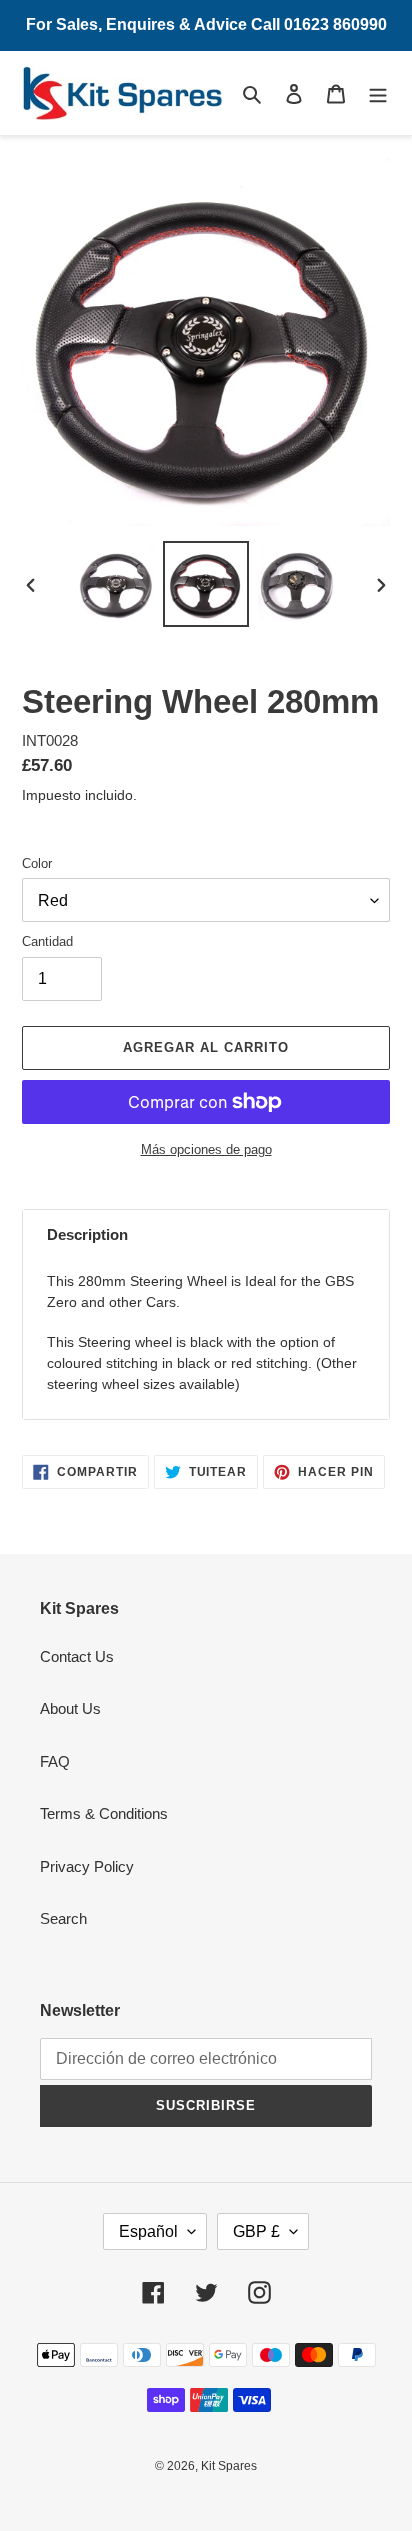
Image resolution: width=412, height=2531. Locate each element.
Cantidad (47, 941)
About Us (70, 1708)
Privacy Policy (87, 1866)
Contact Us (77, 1656)
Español (148, 2231)
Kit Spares (229, 2466)
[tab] (206, 1235)
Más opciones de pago (206, 1149)
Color (37, 863)
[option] (115, 584)
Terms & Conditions (104, 1813)
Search (63, 1918)
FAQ (55, 1761)
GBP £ (256, 2231)
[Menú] (378, 93)
